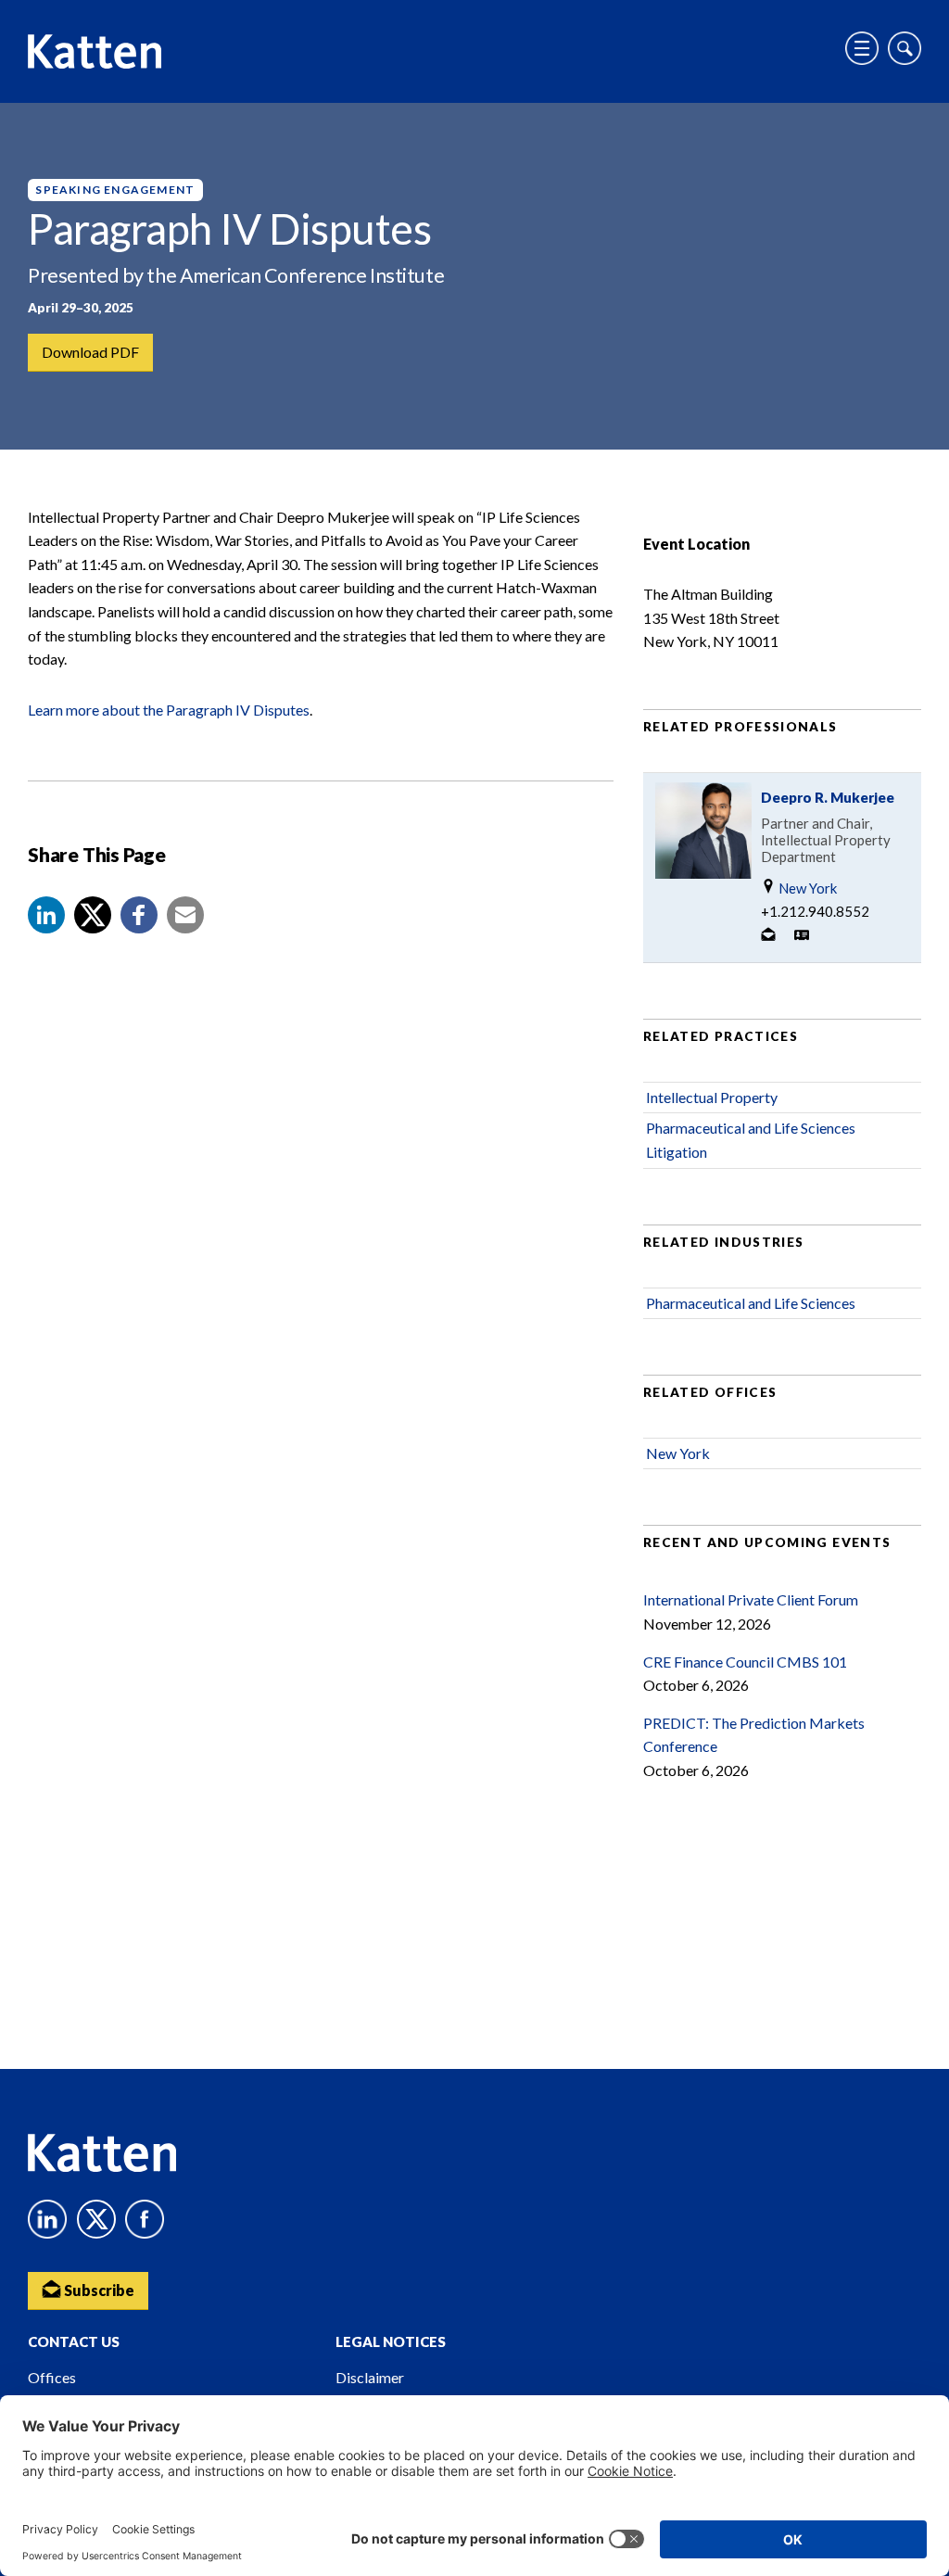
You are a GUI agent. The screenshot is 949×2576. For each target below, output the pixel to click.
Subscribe (98, 2290)
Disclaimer (370, 2377)
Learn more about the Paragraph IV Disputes (169, 710)
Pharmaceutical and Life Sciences (751, 1303)
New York (806, 888)
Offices (52, 2377)
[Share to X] (93, 915)
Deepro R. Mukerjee (828, 797)
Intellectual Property (712, 1097)
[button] (46, 915)
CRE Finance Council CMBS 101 (745, 1662)
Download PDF (90, 352)
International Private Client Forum (751, 1599)
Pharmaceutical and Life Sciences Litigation (751, 1140)
